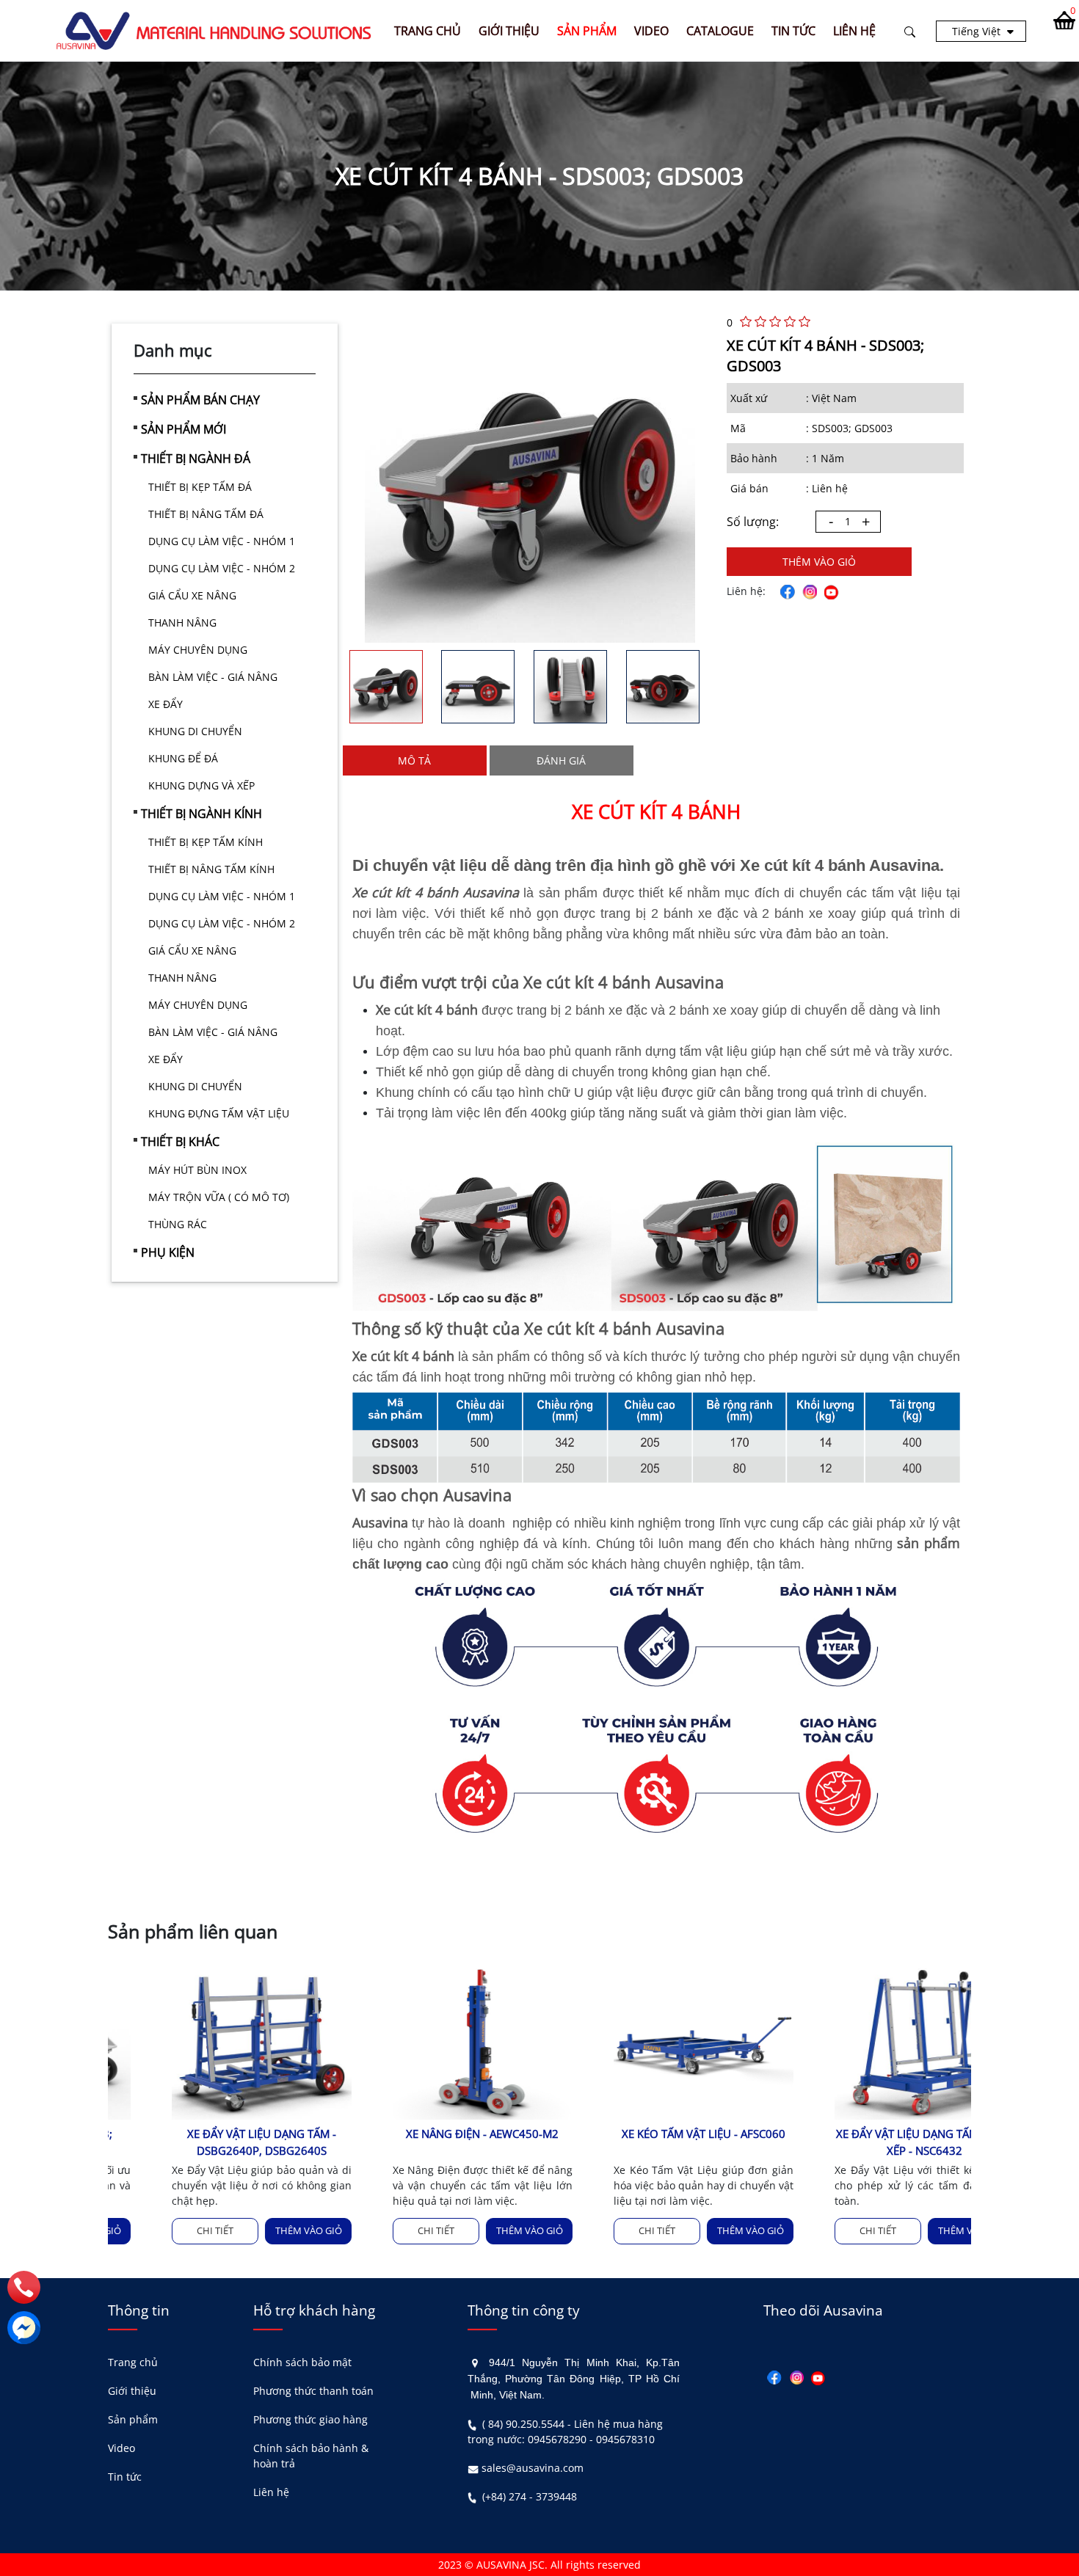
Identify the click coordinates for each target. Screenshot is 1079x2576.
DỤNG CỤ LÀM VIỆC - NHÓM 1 (222, 541)
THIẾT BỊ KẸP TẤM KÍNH (206, 842)
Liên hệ (271, 2492)
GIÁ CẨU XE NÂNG (192, 595)
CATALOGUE (720, 31)
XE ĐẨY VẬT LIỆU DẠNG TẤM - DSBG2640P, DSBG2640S (208, 2142)
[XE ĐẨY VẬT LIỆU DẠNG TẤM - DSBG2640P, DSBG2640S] (208, 2042)
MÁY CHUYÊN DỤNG (198, 650)
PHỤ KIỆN (168, 1252)
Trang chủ (428, 31)
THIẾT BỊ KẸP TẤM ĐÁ (200, 487)
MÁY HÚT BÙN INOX (197, 1170)
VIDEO (651, 31)
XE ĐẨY (166, 704)
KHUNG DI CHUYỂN (195, 731)
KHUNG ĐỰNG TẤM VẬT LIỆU (219, 1113)
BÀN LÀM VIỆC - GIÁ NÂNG (213, 677)
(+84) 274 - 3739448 (530, 2496)
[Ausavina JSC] (214, 30)
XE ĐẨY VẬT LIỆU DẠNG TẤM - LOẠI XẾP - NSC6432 (871, 2142)
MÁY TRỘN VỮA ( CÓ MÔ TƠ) (219, 1197)
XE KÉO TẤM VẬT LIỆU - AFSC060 (650, 2134)
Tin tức (125, 2477)
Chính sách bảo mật (302, 2362)
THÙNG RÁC (178, 1224)
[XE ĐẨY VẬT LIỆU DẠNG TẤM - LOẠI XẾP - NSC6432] (871, 2042)
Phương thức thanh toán (313, 2391)
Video (121, 2448)
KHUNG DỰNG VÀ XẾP (201, 785)
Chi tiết (161, 2230)
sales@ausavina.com (533, 2468)
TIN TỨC (793, 31)
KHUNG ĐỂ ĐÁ (183, 758)
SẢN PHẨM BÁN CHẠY (200, 400)
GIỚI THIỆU (509, 31)
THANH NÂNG (182, 623)
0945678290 (557, 2439)
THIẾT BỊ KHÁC (180, 1142)
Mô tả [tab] (414, 760)
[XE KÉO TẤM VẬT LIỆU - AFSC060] (650, 2042)
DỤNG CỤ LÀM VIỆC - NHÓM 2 (222, 568)
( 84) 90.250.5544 (523, 2424)
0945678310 (625, 2439)
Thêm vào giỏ (819, 562)
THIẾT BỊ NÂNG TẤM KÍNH (211, 869)
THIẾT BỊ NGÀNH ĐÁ (196, 459)
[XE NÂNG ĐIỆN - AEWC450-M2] (429, 2042)
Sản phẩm (133, 2419)
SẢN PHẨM (587, 31)
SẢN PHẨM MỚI (184, 429)
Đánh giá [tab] (561, 760)
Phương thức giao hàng (310, 2419)
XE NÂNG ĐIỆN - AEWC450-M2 (429, 2134)
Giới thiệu (132, 2391)
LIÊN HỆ (854, 31)
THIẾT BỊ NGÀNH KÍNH (201, 814)
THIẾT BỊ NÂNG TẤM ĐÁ (206, 514)
